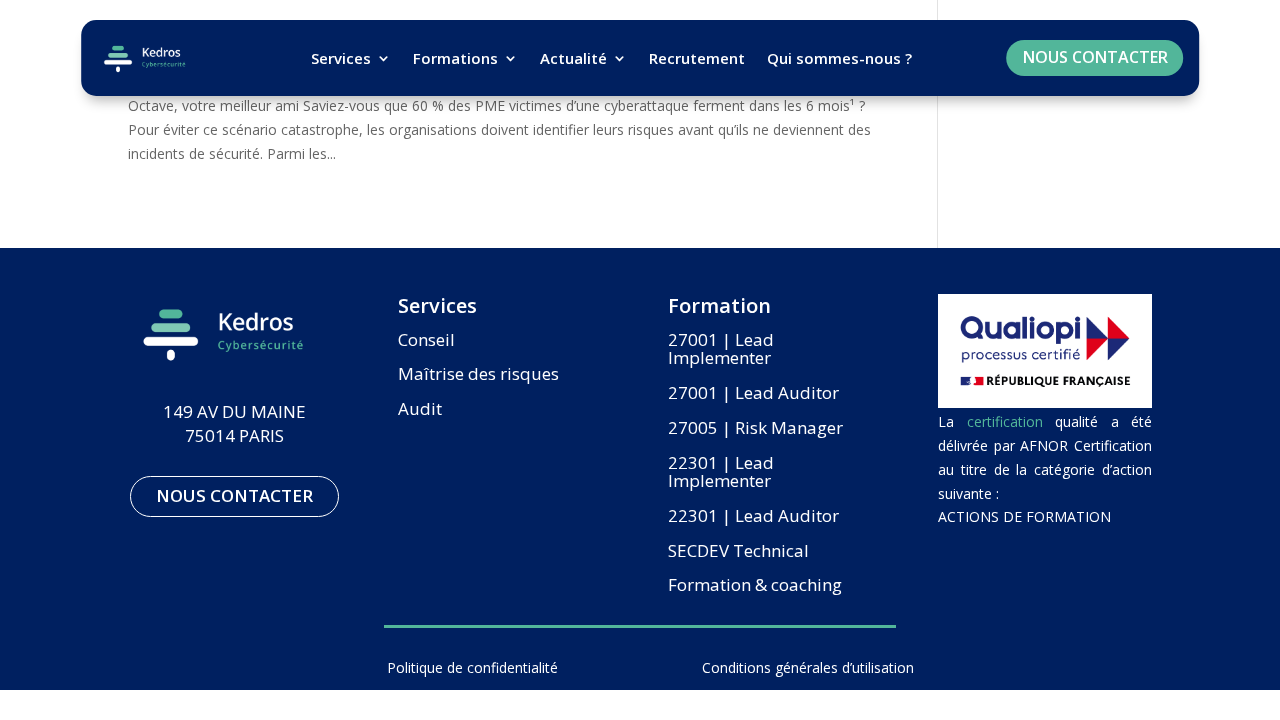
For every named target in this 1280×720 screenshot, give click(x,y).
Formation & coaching (755, 586)
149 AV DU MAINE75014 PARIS (234, 423)
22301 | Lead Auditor (753, 517)
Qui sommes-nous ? (839, 58)
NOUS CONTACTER (1095, 57)
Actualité (573, 58)
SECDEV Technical (738, 552)
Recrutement (697, 58)
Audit (420, 410)
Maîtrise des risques (478, 375)
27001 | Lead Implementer (721, 350)
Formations (455, 58)
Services (341, 58)
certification (1005, 421)
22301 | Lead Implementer (721, 473)
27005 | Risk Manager (755, 429)
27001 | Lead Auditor (753, 394)
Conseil (426, 341)
